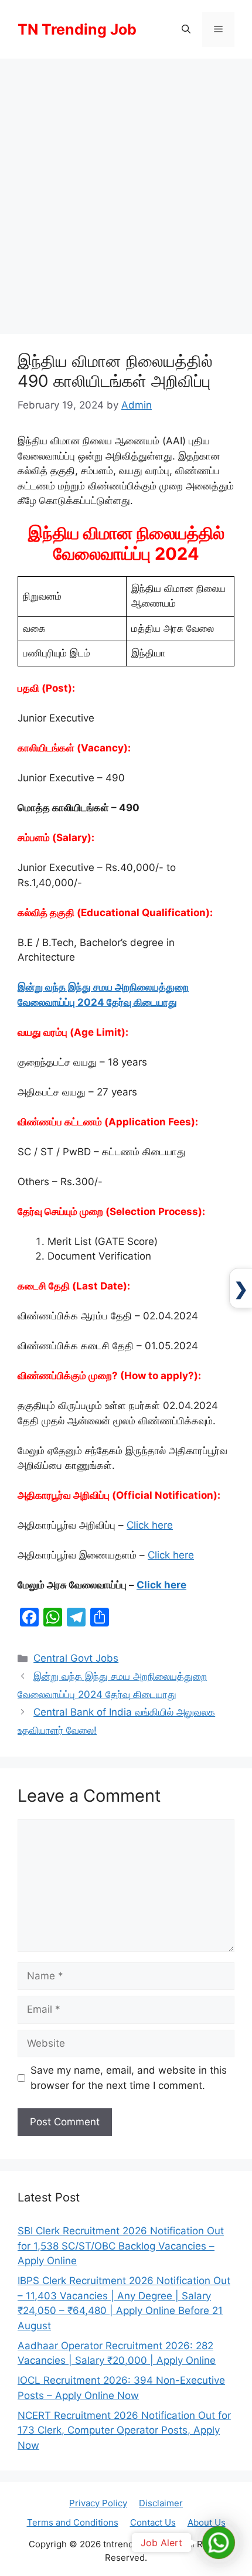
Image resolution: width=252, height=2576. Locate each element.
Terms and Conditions (73, 2522)
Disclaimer (161, 2503)
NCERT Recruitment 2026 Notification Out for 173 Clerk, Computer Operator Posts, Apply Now (124, 2430)
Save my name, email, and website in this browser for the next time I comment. (129, 2078)
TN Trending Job (77, 29)
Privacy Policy (98, 2503)
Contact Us (153, 2522)
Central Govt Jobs (76, 1658)
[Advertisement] (126, 190)
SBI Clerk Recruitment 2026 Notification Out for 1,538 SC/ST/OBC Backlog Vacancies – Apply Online (121, 2246)
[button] (186, 29)
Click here (150, 1525)
